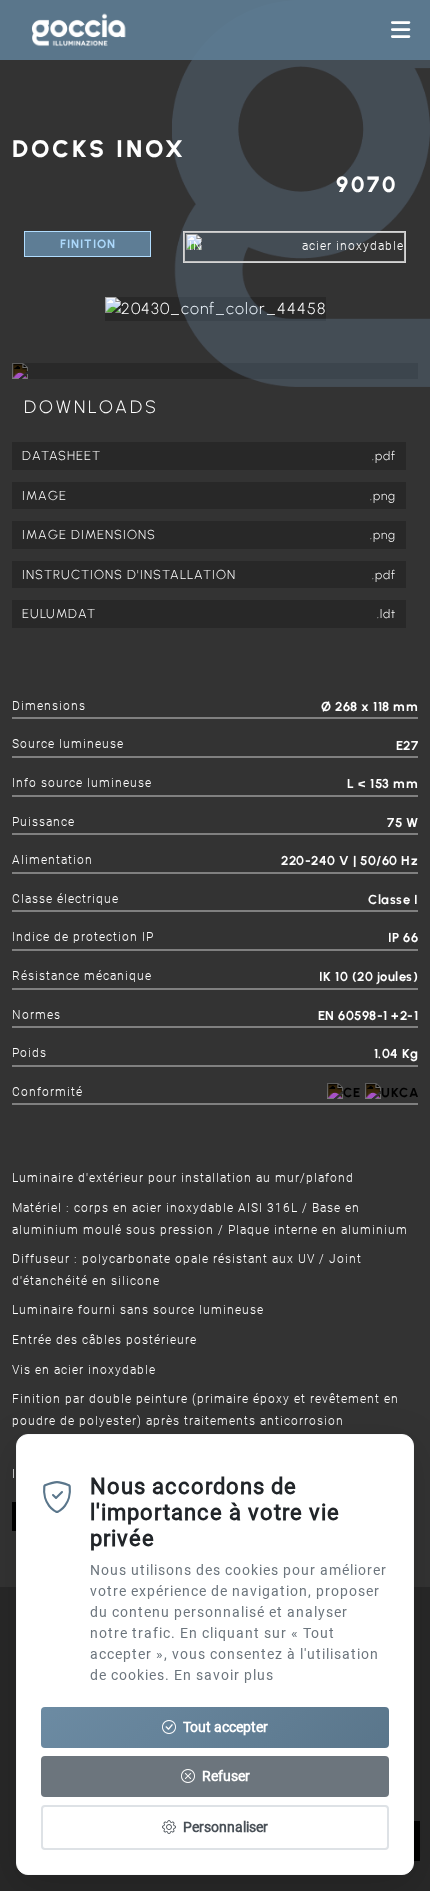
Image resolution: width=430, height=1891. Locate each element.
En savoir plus (224, 1675)
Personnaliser (224, 1827)
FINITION (88, 244)
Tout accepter (224, 1727)
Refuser (224, 1776)
